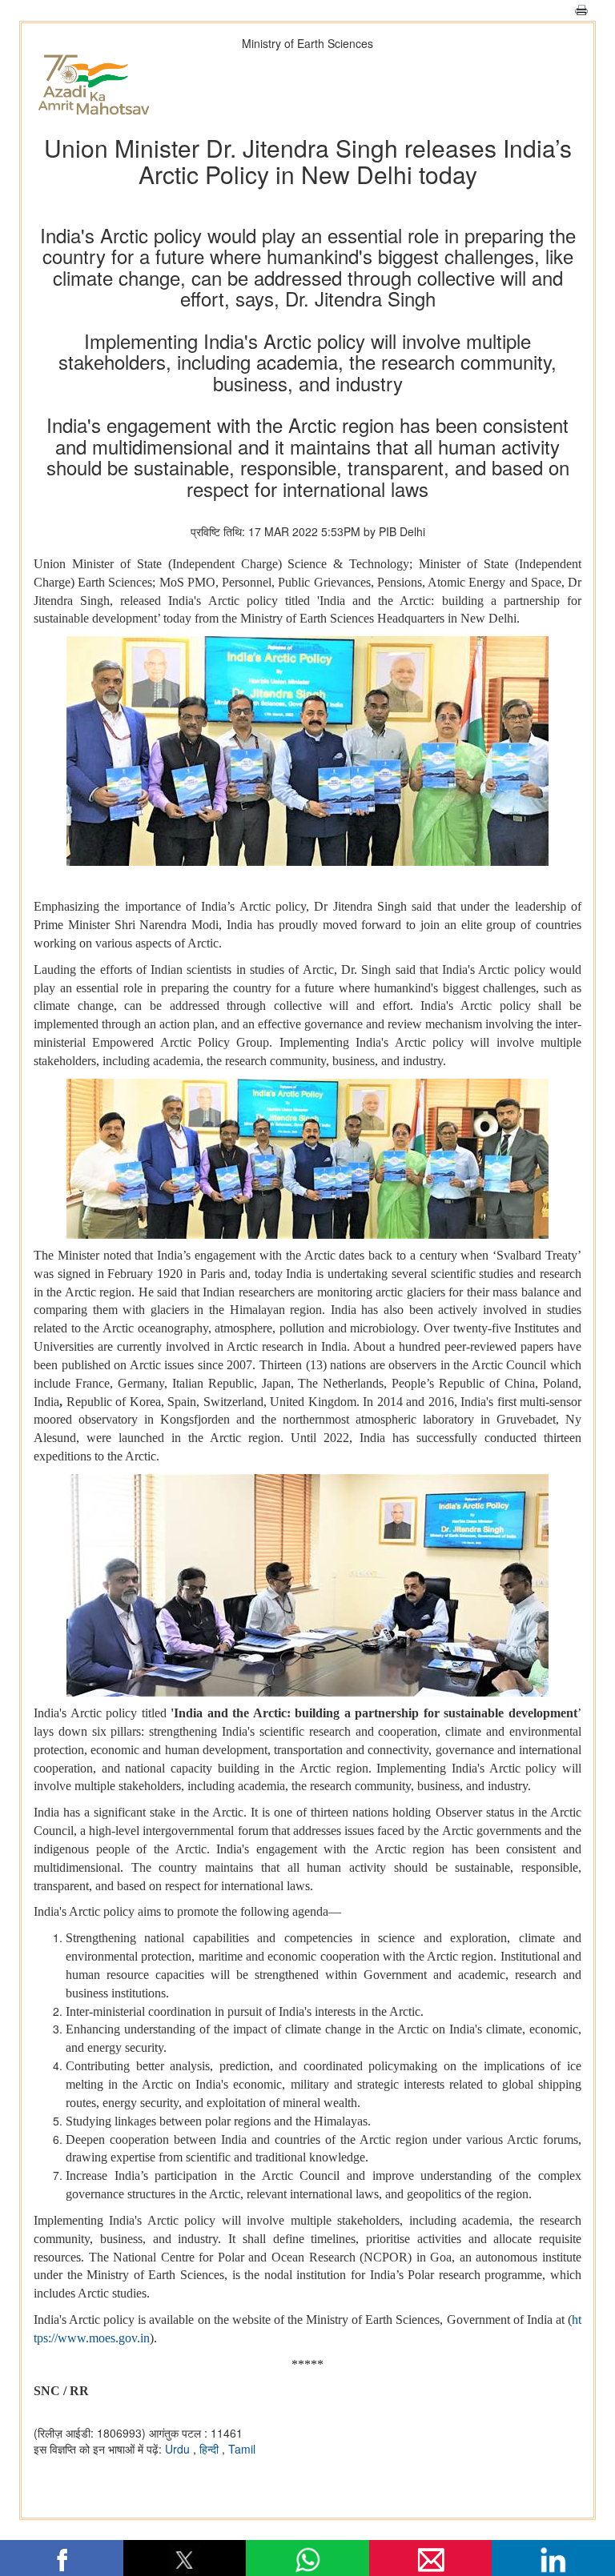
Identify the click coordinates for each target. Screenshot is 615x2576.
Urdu (179, 2449)
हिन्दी (211, 2449)
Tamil (242, 2449)
